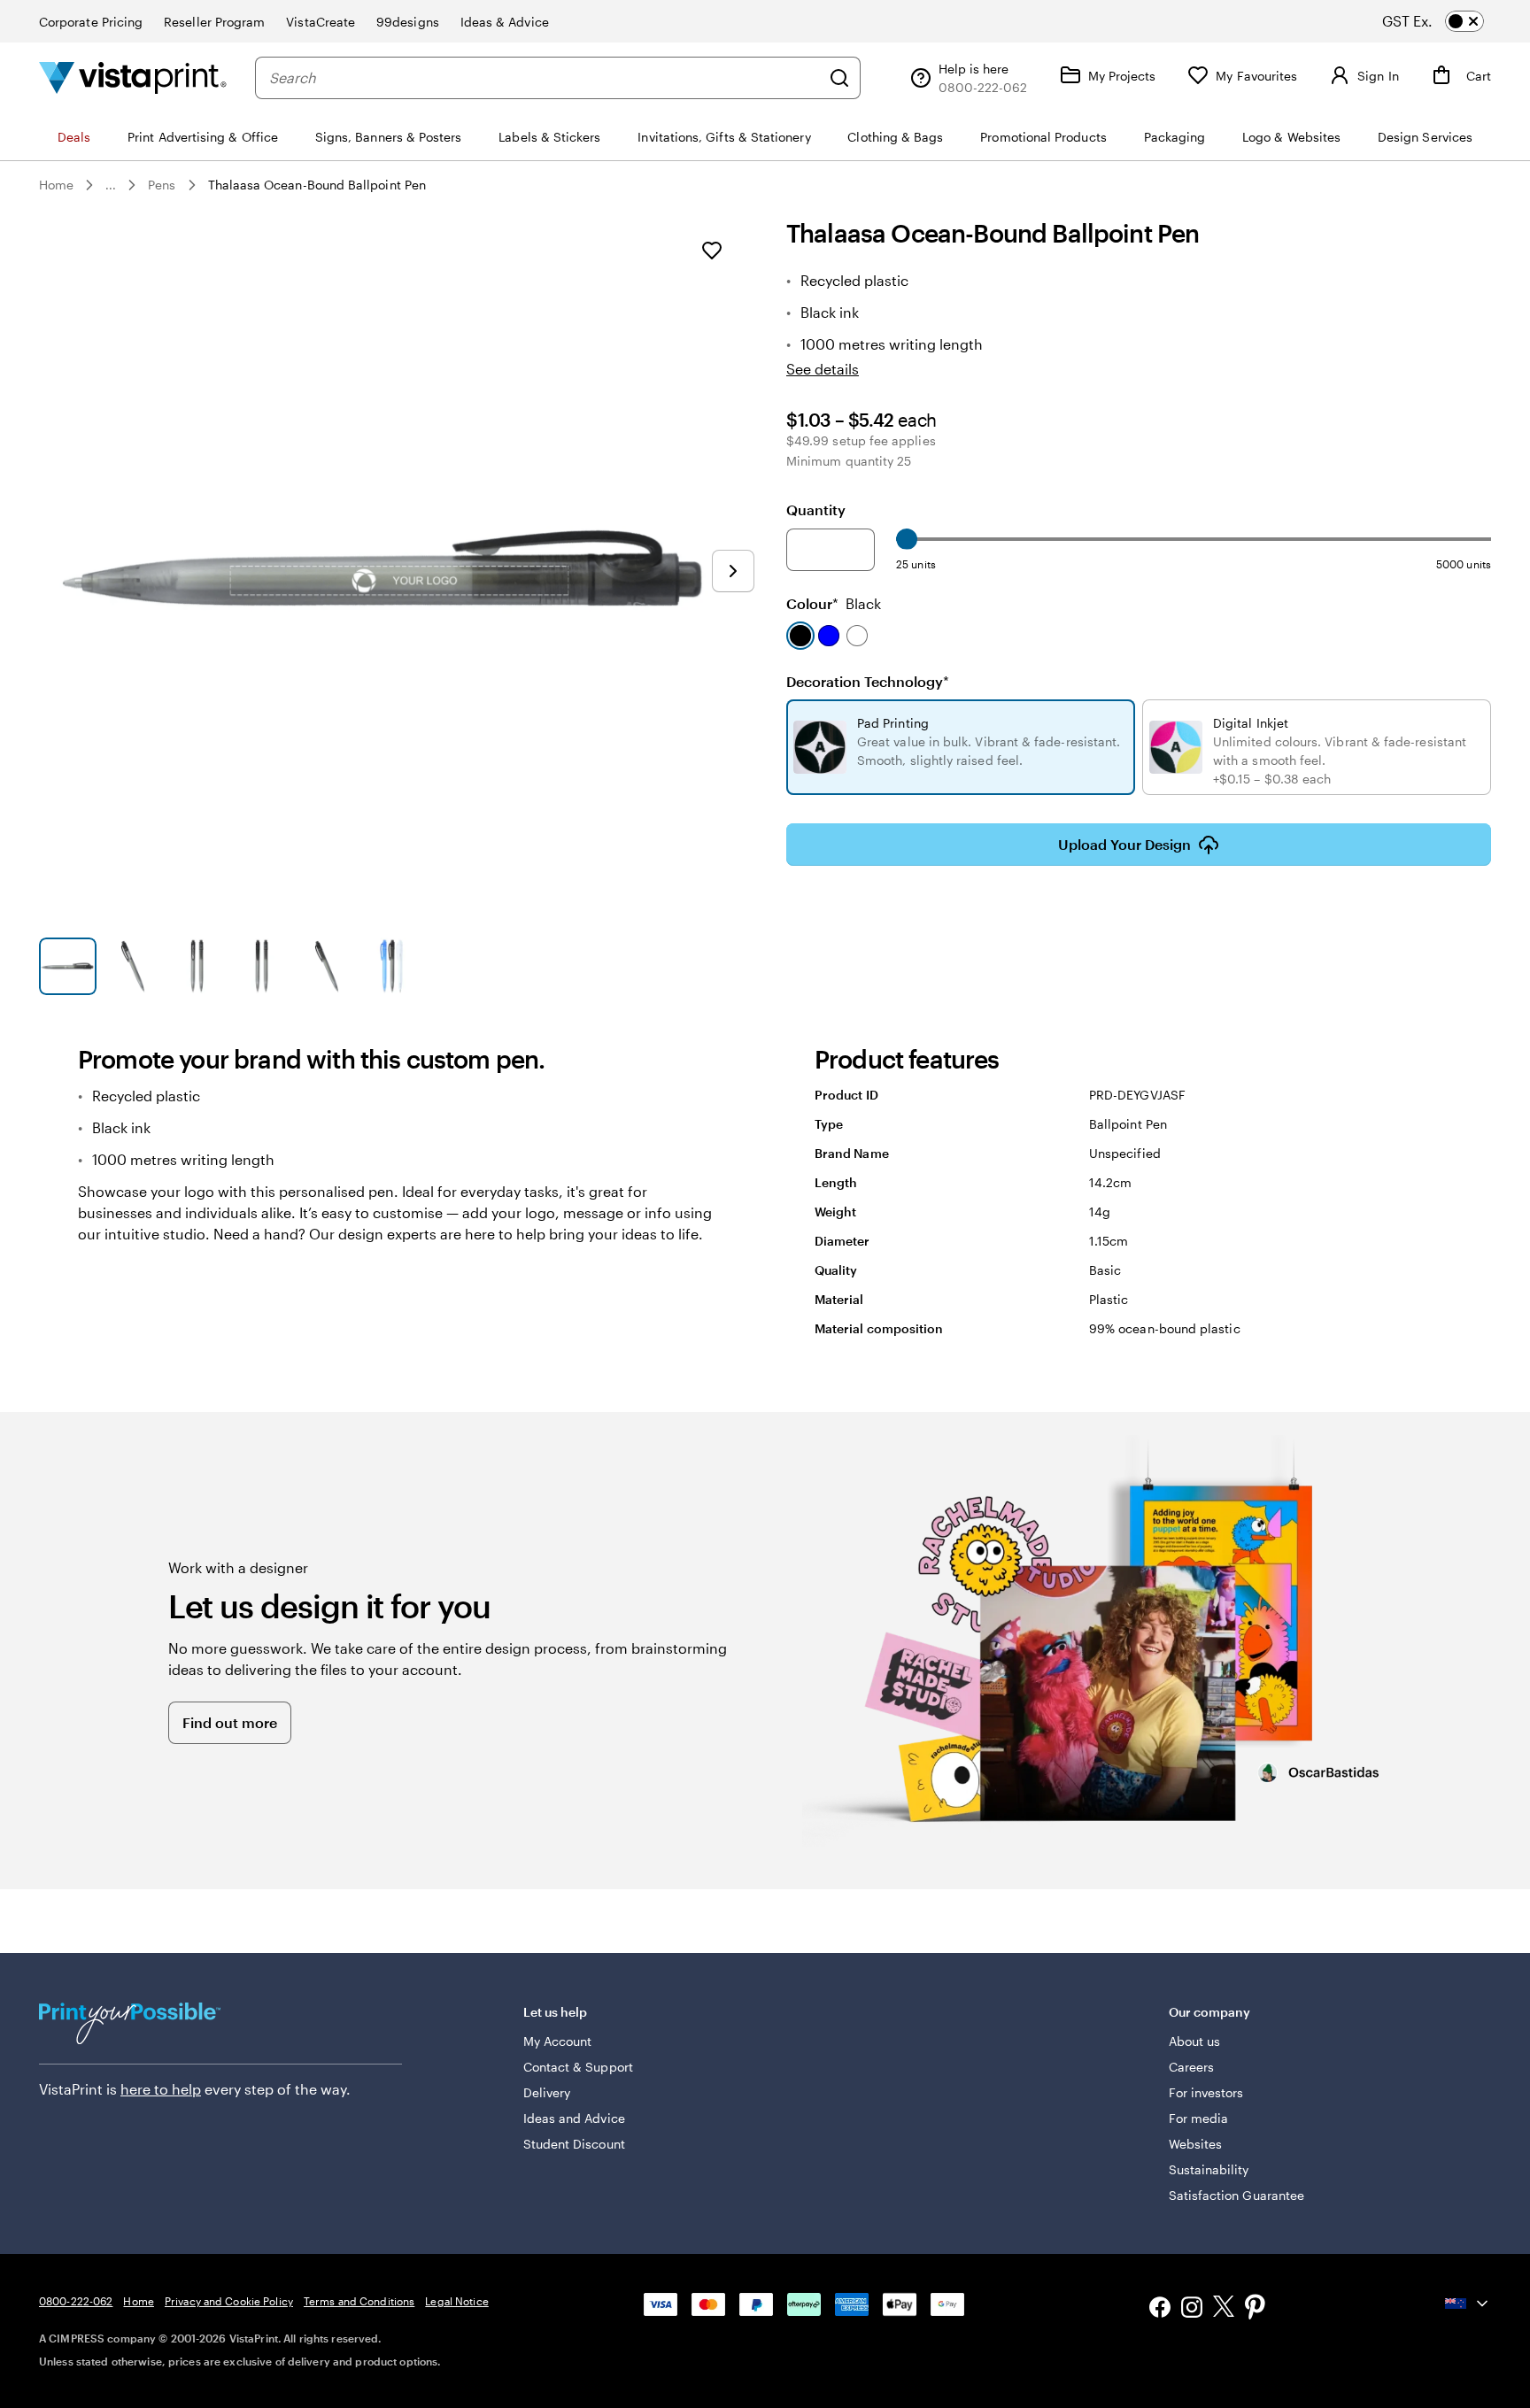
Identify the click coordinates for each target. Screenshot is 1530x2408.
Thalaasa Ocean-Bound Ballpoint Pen (317, 185)
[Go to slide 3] (197, 966)
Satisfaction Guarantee (1237, 2195)
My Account (558, 2041)
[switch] (1449, 21)
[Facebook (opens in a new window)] (1160, 2309)
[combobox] (545, 78)
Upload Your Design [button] (1124, 844)
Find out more (230, 1722)
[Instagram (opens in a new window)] (1192, 2309)
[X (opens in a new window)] (1224, 2309)
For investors (1206, 2092)
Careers (1192, 2067)
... (111, 185)
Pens (162, 185)
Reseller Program (214, 22)
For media (1199, 2118)
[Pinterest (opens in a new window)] (1256, 2309)
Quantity (816, 509)
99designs (408, 22)
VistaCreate (321, 22)
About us (1195, 2041)
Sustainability (1209, 2169)
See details (823, 369)
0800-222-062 (76, 2301)
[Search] (839, 78)
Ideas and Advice (574, 2118)
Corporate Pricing (91, 22)
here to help (161, 2089)
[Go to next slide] (733, 571)
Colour (834, 603)
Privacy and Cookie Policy (229, 2301)
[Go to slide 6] (391, 966)
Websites (1196, 2144)
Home (56, 185)
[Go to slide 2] (132, 966)
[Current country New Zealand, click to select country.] (1468, 2304)
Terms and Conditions (359, 2301)
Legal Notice (456, 2301)
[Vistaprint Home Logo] (133, 77)
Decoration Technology (868, 681)
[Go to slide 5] (326, 966)
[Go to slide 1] (68, 966)
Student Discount (574, 2144)
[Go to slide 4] (262, 966)
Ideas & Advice (505, 22)
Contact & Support (578, 2067)
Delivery (547, 2092)
